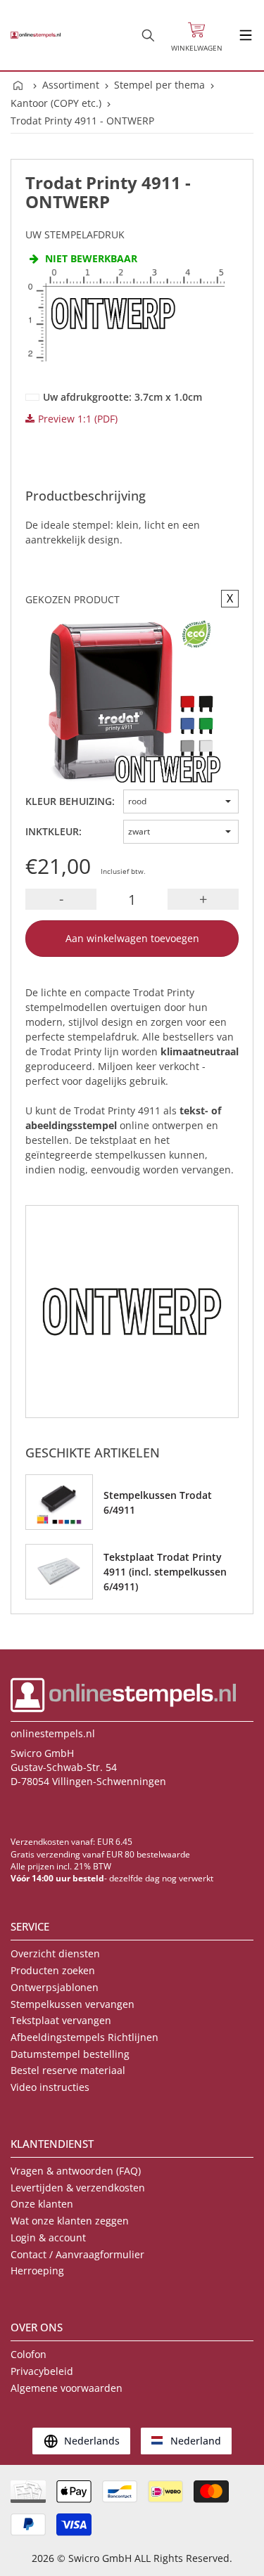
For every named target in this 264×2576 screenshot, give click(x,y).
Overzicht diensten (55, 1953)
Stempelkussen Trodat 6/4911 (158, 1502)
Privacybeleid (42, 2371)
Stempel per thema (159, 85)
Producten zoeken (53, 1970)
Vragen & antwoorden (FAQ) (76, 2171)
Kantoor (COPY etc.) (56, 103)
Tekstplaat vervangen (61, 2020)
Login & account (48, 2237)
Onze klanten (42, 2204)
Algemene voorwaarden (67, 2388)
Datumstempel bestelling (70, 2054)
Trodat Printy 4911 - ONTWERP (82, 121)
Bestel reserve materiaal (68, 2070)
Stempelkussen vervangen (73, 2004)
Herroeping (37, 2271)
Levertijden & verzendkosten (78, 2188)
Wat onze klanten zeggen (70, 2221)
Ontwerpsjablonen (55, 1987)
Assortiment (71, 85)
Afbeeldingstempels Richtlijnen (84, 2037)
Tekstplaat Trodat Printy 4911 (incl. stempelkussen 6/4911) (165, 1572)
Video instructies (50, 2087)
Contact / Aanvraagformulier (77, 2254)
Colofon (29, 2354)
